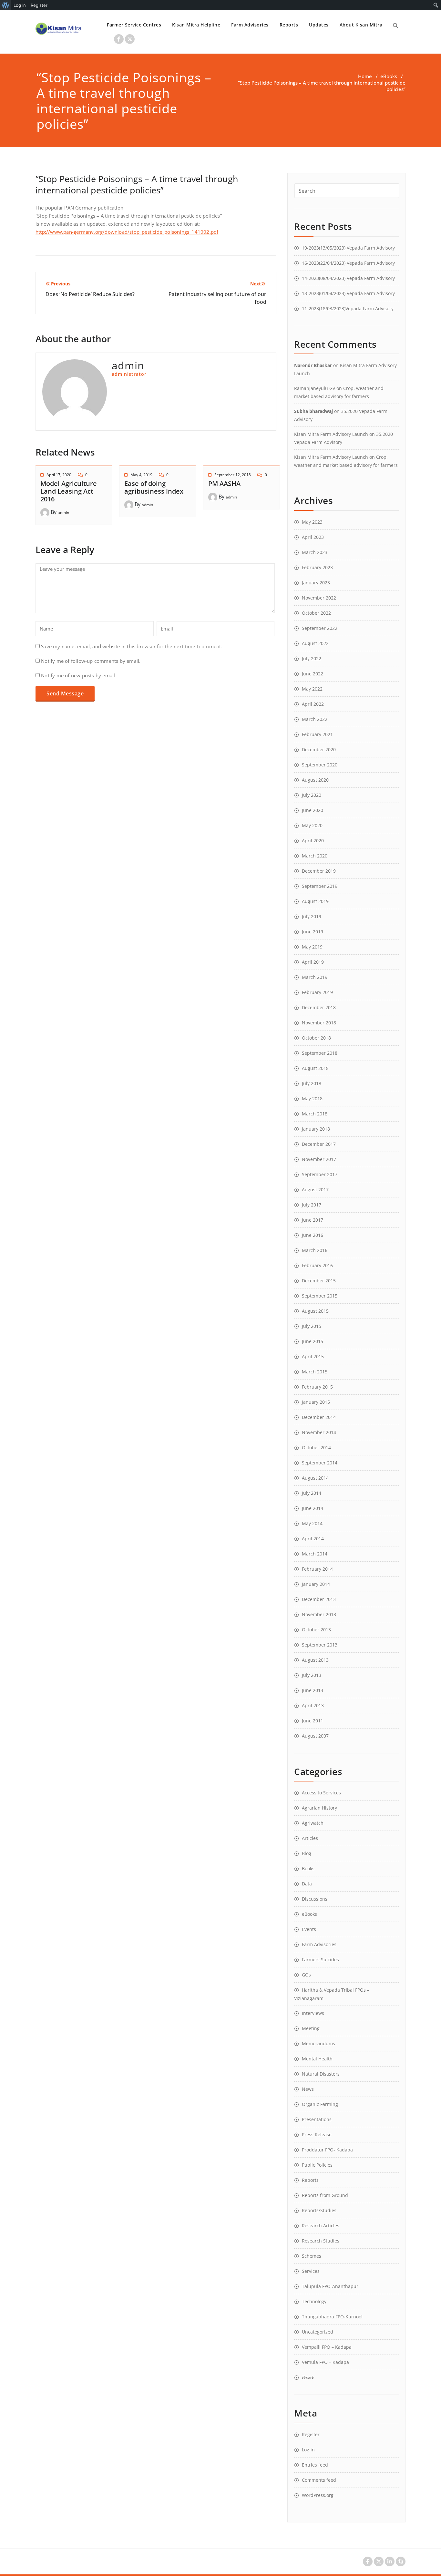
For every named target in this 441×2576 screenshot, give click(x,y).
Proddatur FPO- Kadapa (327, 2150)
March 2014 (315, 1554)
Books (308, 1868)
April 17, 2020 (59, 475)
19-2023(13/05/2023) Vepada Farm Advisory (348, 248)
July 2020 (312, 795)
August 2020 (315, 780)
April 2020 (313, 841)
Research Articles (321, 2226)
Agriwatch (313, 1823)
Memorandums (318, 2043)
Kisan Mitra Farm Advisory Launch (331, 434)
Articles (310, 1838)
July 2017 (312, 1205)
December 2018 (319, 1007)
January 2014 (316, 1584)
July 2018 (312, 1083)
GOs (306, 1975)
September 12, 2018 (233, 475)
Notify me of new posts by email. (79, 675)
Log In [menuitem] (20, 5)
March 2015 (315, 1372)
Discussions (315, 1899)
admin (63, 513)
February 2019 (317, 992)
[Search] (395, 26)
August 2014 (315, 1478)
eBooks (389, 76)
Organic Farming (320, 2104)
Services (311, 2271)
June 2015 (313, 1341)
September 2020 (320, 765)
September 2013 (320, 1645)
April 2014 (313, 1539)
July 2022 (312, 658)
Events (309, 1929)
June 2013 (313, 1690)
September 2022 (320, 628)
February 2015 (317, 1387)
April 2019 (313, 962)
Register (311, 2434)
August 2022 (315, 643)
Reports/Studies (319, 2210)
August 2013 (315, 1660)
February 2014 (317, 1569)
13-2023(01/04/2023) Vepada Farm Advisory (348, 293)
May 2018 (312, 1098)
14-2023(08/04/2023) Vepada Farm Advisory (348, 278)
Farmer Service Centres (134, 25)
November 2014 (319, 1432)
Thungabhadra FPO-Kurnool (332, 2317)
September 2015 (320, 1296)
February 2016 (317, 1265)
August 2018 (315, 1068)
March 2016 (315, 1250)
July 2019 (312, 916)
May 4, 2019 (141, 475)
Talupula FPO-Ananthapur (330, 2286)
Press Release (317, 2135)
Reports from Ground (325, 2195)
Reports (289, 25)
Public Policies (317, 2165)
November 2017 (319, 1159)
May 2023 (312, 522)
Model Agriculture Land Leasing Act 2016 (69, 491)
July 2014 (312, 1493)
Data (307, 1884)
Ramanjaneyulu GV (315, 388)
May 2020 (312, 825)
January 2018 (316, 1129)
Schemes (312, 2256)
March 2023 (315, 552)
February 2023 (317, 567)
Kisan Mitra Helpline (196, 25)
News (308, 2089)
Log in (308, 2450)
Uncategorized (318, 2332)
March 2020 (315, 856)
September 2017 (320, 1174)
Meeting (311, 2028)
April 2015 (313, 1356)
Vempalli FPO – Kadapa (327, 2347)
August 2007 (315, 1736)
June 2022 (313, 674)
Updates (319, 25)
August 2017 (315, 1190)
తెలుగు (308, 2377)
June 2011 (313, 1721)
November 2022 (319, 598)
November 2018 (319, 1023)
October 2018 (316, 1038)
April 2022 (313, 704)
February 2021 (317, 734)
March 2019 (315, 977)
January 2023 (316, 583)
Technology (314, 2301)
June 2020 (313, 810)
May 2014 (312, 1523)
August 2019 (315, 901)
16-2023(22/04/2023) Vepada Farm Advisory (348, 263)
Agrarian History (319, 1808)
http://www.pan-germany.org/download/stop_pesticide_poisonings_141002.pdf (127, 232)
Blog (307, 1853)
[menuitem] (6, 5)
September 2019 (320, 886)
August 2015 (315, 1311)
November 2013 (319, 1614)
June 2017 (313, 1220)
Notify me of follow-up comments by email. (91, 661)
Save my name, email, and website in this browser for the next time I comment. (132, 646)
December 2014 (319, 1417)
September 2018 (320, 1053)
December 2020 (319, 749)
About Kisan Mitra (361, 25)
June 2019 (313, 932)
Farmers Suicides (320, 1960)
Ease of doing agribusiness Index (154, 487)
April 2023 (313, 537)
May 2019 (312, 947)
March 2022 (315, 719)
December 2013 (319, 1599)
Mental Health (317, 2059)
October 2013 (316, 1630)
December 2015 (319, 1281)
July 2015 (312, 1326)
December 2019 (319, 871)
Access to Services (321, 1793)
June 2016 (313, 1235)
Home (365, 76)
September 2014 (320, 1463)
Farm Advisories (250, 25)
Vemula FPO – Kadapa (325, 2362)
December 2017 (319, 1144)
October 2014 (316, 1447)
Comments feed (319, 2480)
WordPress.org (318, 2495)
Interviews (313, 2013)
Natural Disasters (321, 2074)
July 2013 (312, 1675)
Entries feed (315, 2465)
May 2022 (312, 689)
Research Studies (321, 2241)
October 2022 (316, 613)
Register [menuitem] (39, 5)
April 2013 (313, 1705)
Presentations (317, 2119)
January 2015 (316, 1402)
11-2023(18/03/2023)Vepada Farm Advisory (348, 308)
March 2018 (315, 1114)
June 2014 (313, 1508)
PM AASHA (224, 483)
